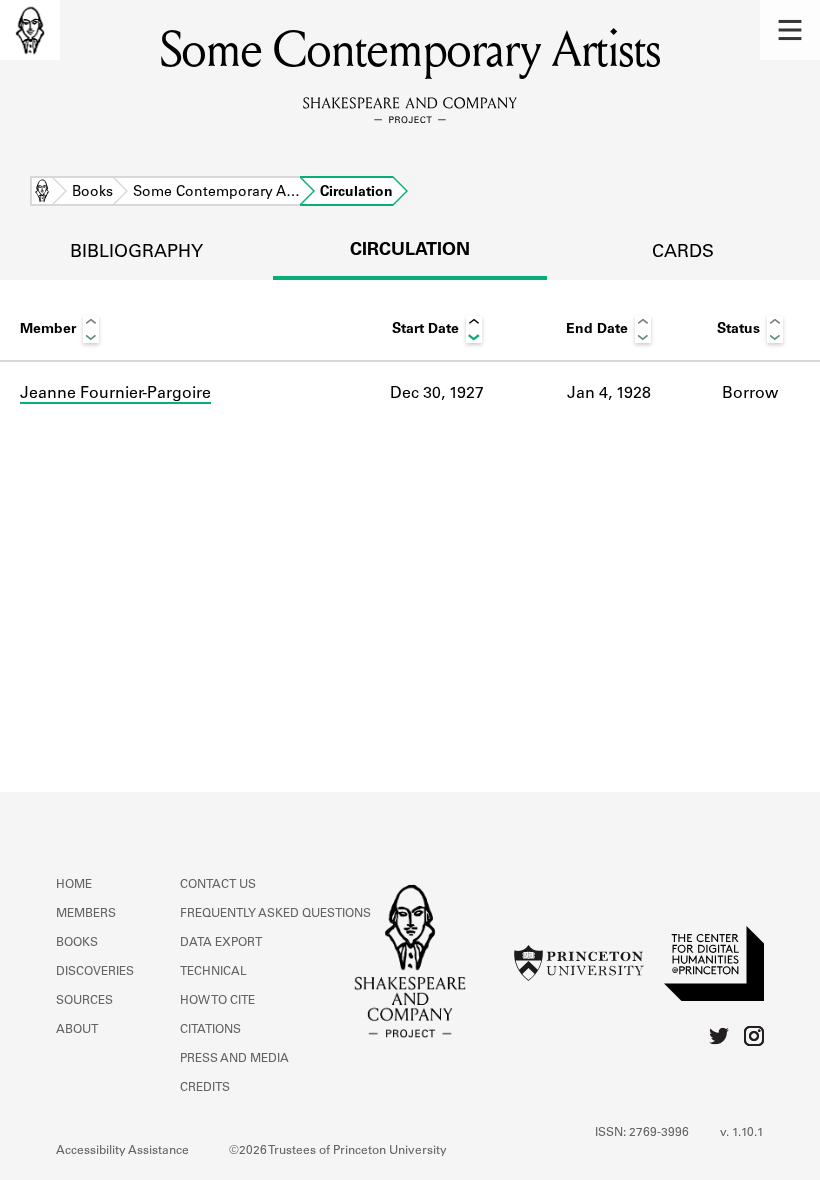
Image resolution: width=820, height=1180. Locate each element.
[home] (30, 30)
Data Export (221, 943)
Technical (213, 972)
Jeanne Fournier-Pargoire (115, 394)
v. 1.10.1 (742, 1133)
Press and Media (234, 1059)
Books (92, 193)
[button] (790, 30)
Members (86, 914)
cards (683, 253)
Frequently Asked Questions (275, 914)
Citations (210, 1030)
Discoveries (95, 972)
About (77, 1030)
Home (42, 193)
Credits (205, 1088)
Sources (84, 1001)
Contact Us (218, 885)
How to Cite (217, 1001)
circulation (410, 251)
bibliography (136, 253)
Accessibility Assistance (122, 1151)
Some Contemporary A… (216, 193)
